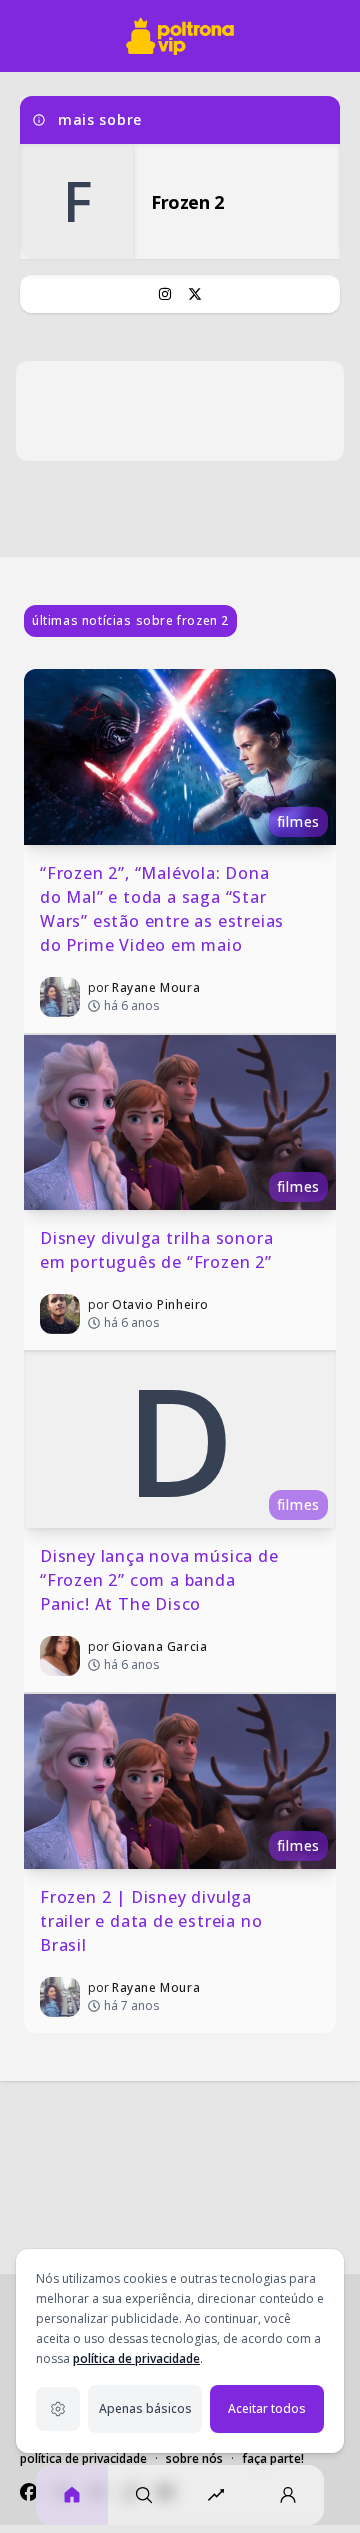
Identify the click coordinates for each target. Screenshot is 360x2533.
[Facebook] (29, 2492)
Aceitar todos (267, 2408)
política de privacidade (136, 2358)
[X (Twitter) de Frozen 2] (195, 294)
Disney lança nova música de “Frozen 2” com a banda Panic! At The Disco (161, 1580)
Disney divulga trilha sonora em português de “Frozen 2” (159, 1250)
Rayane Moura (156, 987)
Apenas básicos (145, 2408)
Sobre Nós (194, 2458)
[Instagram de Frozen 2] (165, 294)
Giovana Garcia (159, 1646)
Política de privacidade (83, 2458)
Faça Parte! (273, 2458)
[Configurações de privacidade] (58, 2409)
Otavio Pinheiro (160, 1304)
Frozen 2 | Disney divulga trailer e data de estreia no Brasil (153, 1921)
